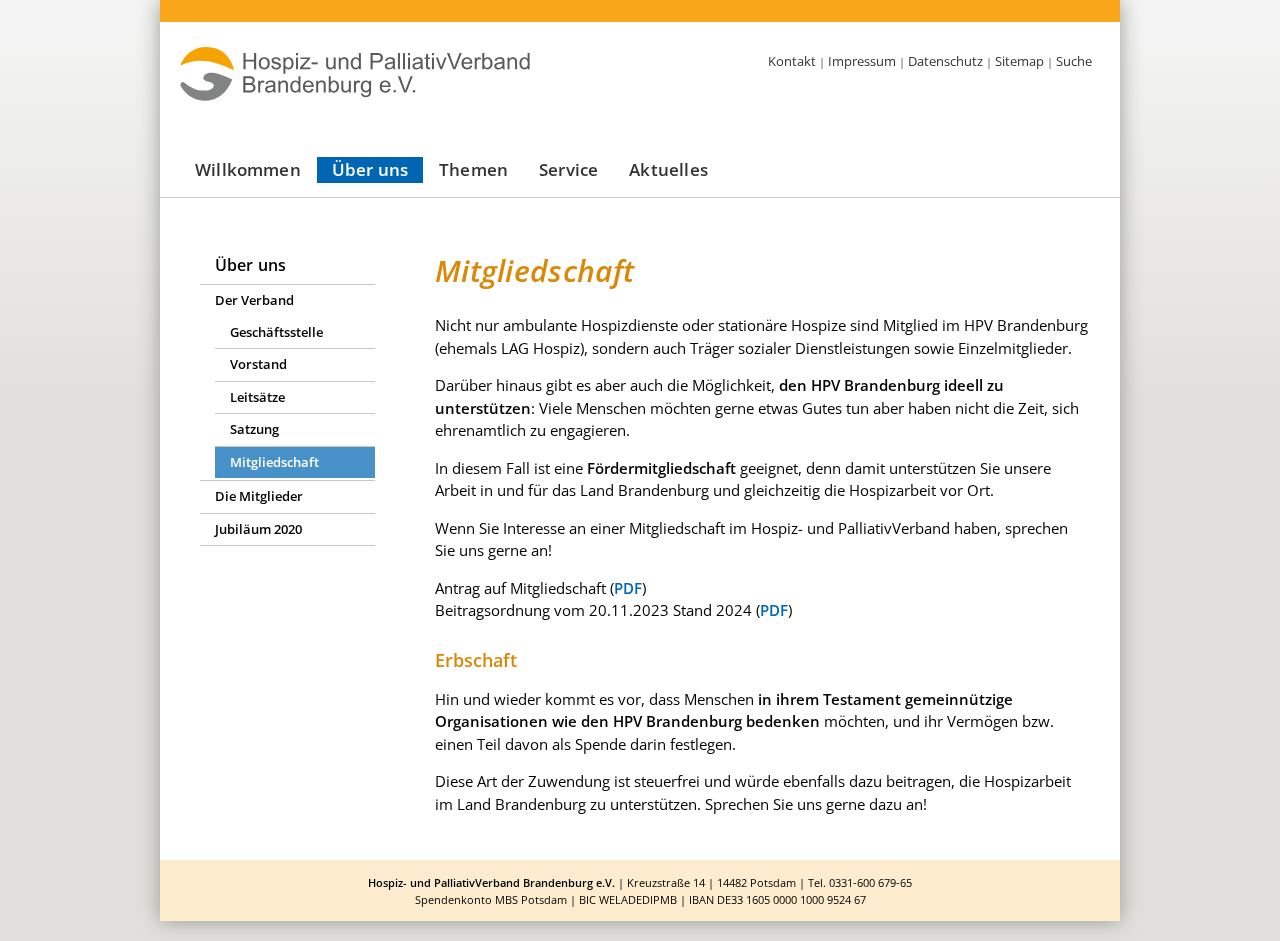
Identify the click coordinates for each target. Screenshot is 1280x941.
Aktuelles (668, 169)
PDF (628, 588)
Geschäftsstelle (276, 332)
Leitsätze (257, 397)
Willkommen (248, 169)
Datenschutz (945, 61)
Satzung (254, 429)
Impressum (862, 61)
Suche (1074, 61)
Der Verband (254, 300)
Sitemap (1019, 61)
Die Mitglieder (259, 496)
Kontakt (792, 61)
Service (568, 169)
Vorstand (258, 364)
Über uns (370, 169)
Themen (473, 169)
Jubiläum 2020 (258, 529)
